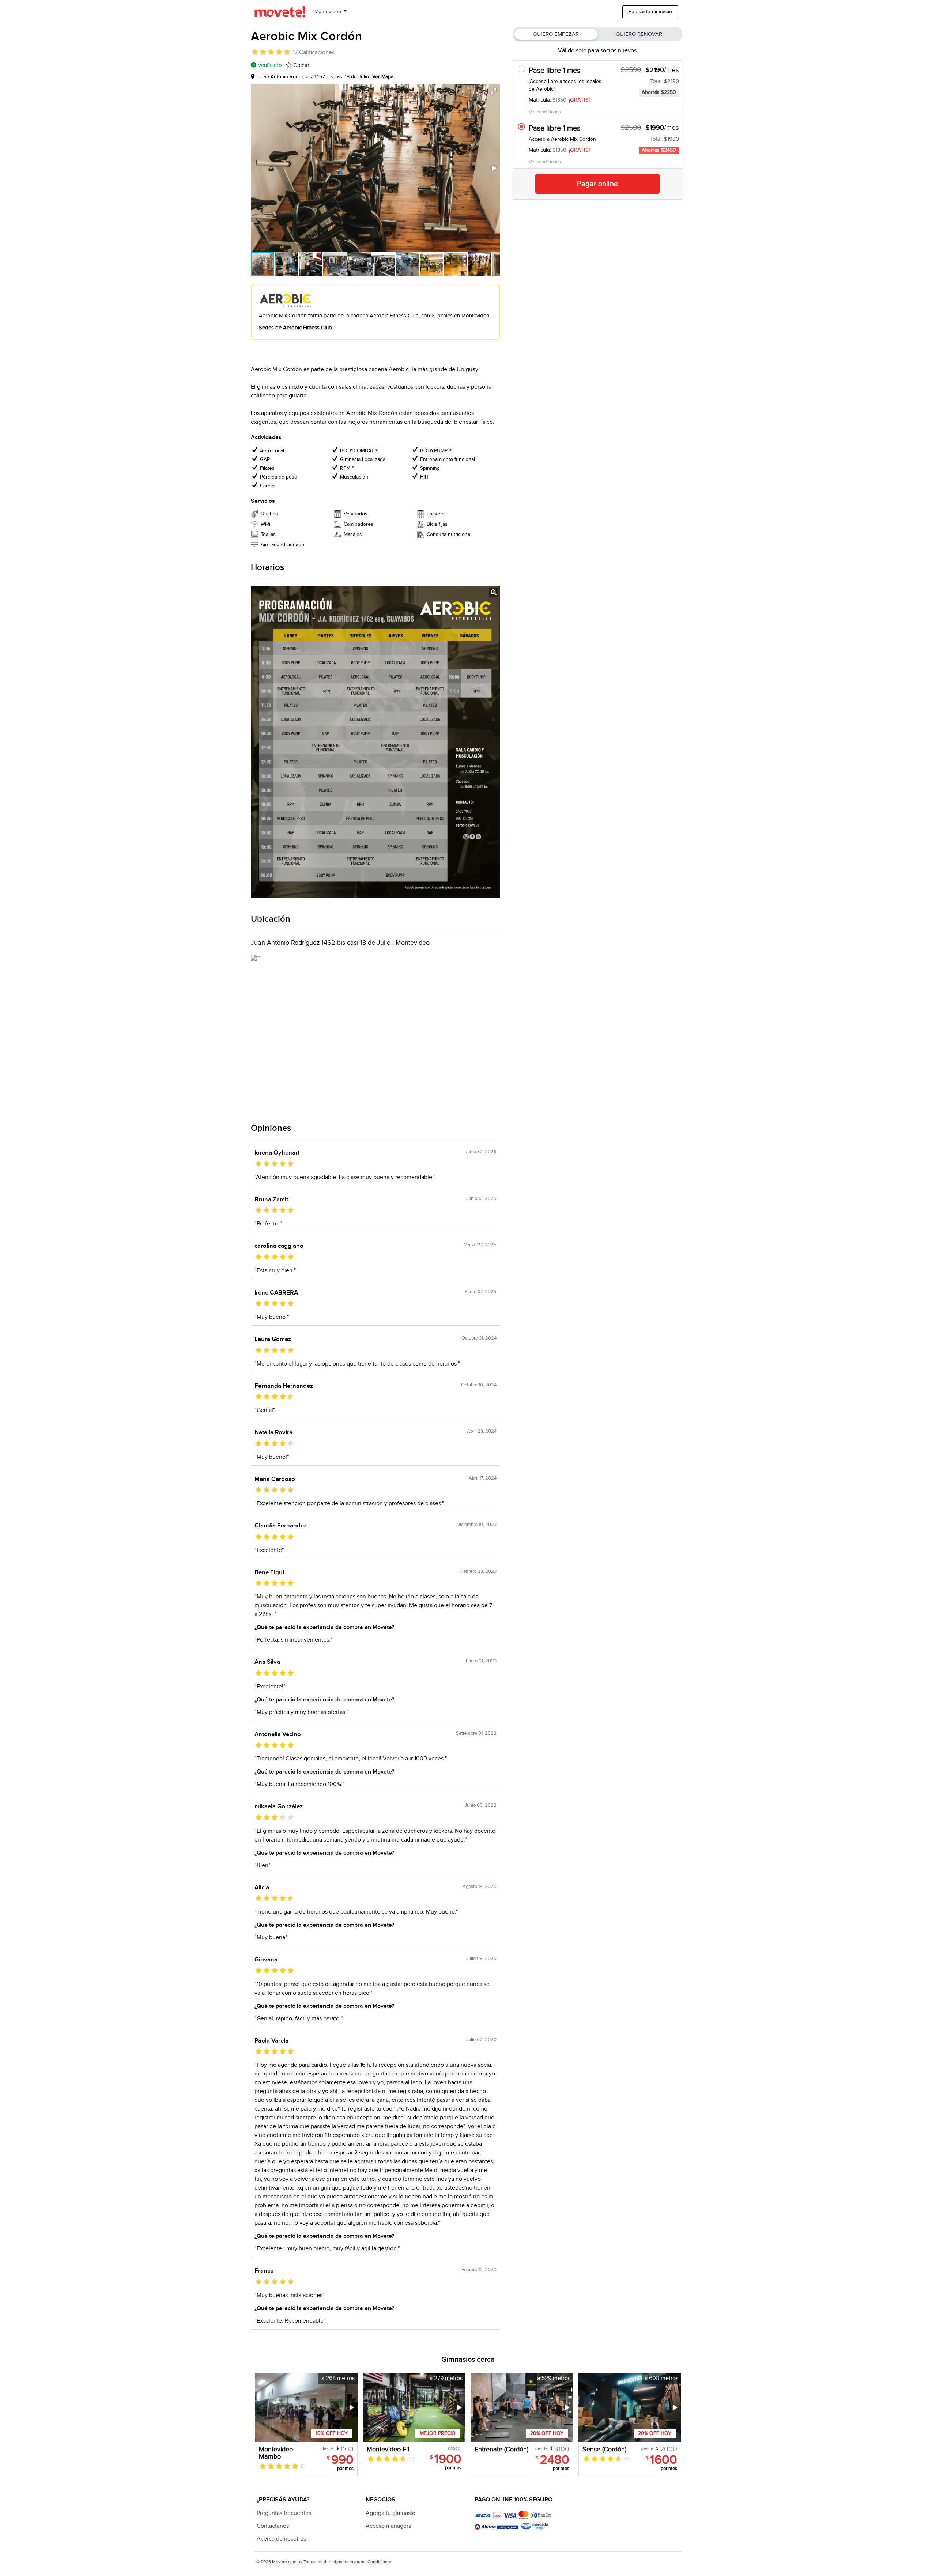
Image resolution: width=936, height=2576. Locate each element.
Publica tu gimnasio (650, 12)
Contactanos (273, 2526)
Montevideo (329, 12)
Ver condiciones (545, 112)
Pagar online (597, 184)
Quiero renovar (639, 34)
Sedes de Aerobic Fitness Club (295, 328)
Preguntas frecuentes (284, 2513)
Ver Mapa (383, 77)
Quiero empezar (556, 34)
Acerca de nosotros (281, 2539)
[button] (494, 91)
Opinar (301, 65)
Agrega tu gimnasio (390, 2513)
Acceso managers (388, 2526)
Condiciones (380, 2562)
